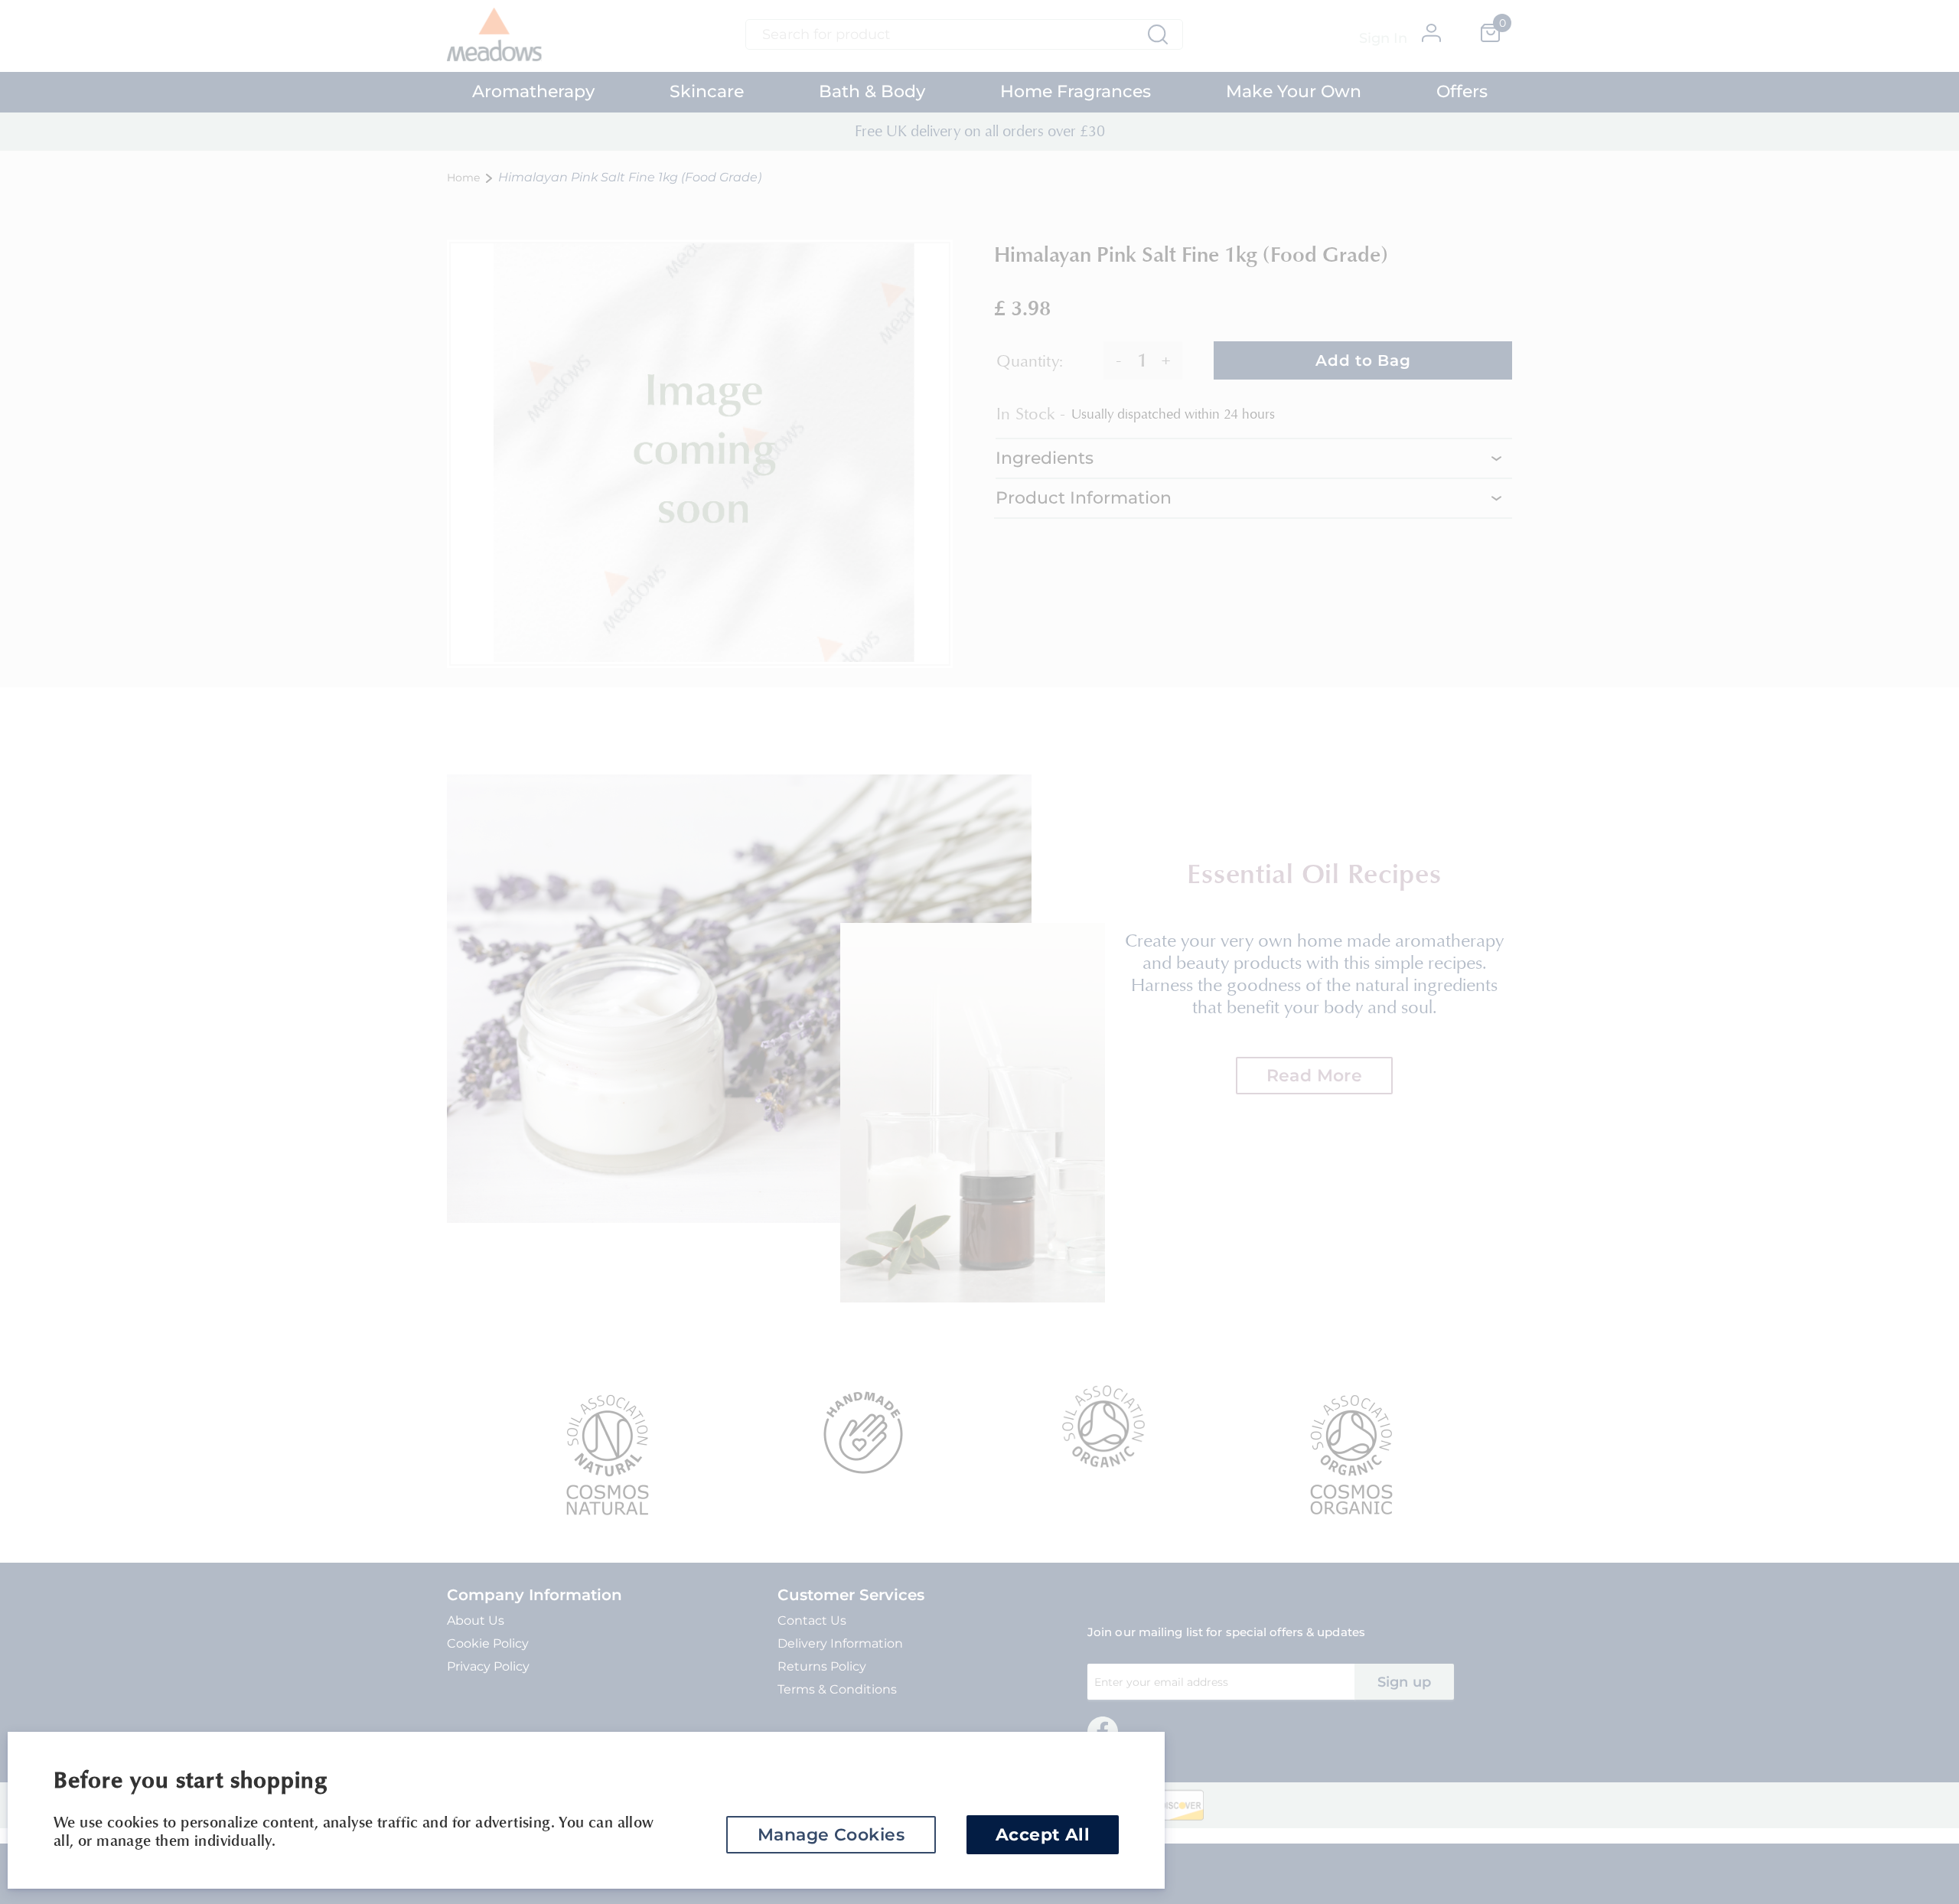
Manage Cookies (831, 1835)
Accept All (1043, 1835)
